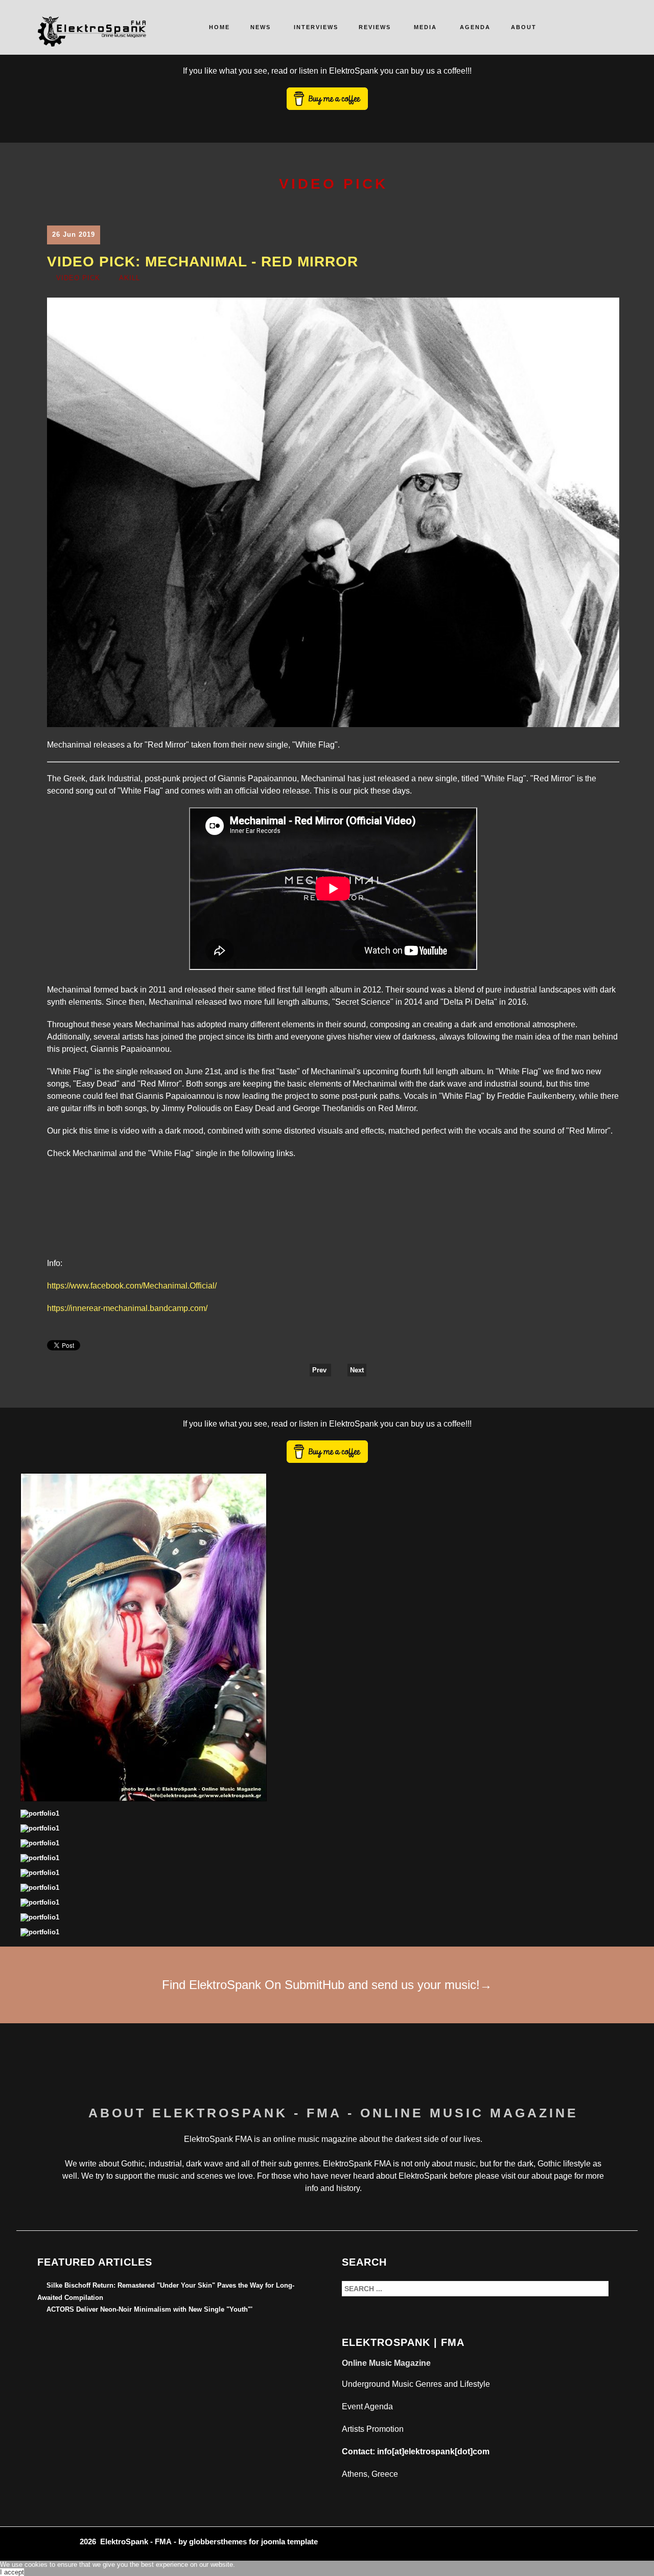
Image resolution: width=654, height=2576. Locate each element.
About (524, 27)
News (261, 27)
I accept (12, 2572)
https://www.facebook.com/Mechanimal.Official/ (132, 1286)
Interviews (316, 27)
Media (425, 27)
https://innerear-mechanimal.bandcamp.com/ (127, 1308)
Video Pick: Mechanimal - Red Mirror (203, 262)
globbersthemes (218, 2541)
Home (219, 27)
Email (613, 280)
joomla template (289, 2541)
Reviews (375, 27)
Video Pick (78, 278)
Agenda (475, 27)
